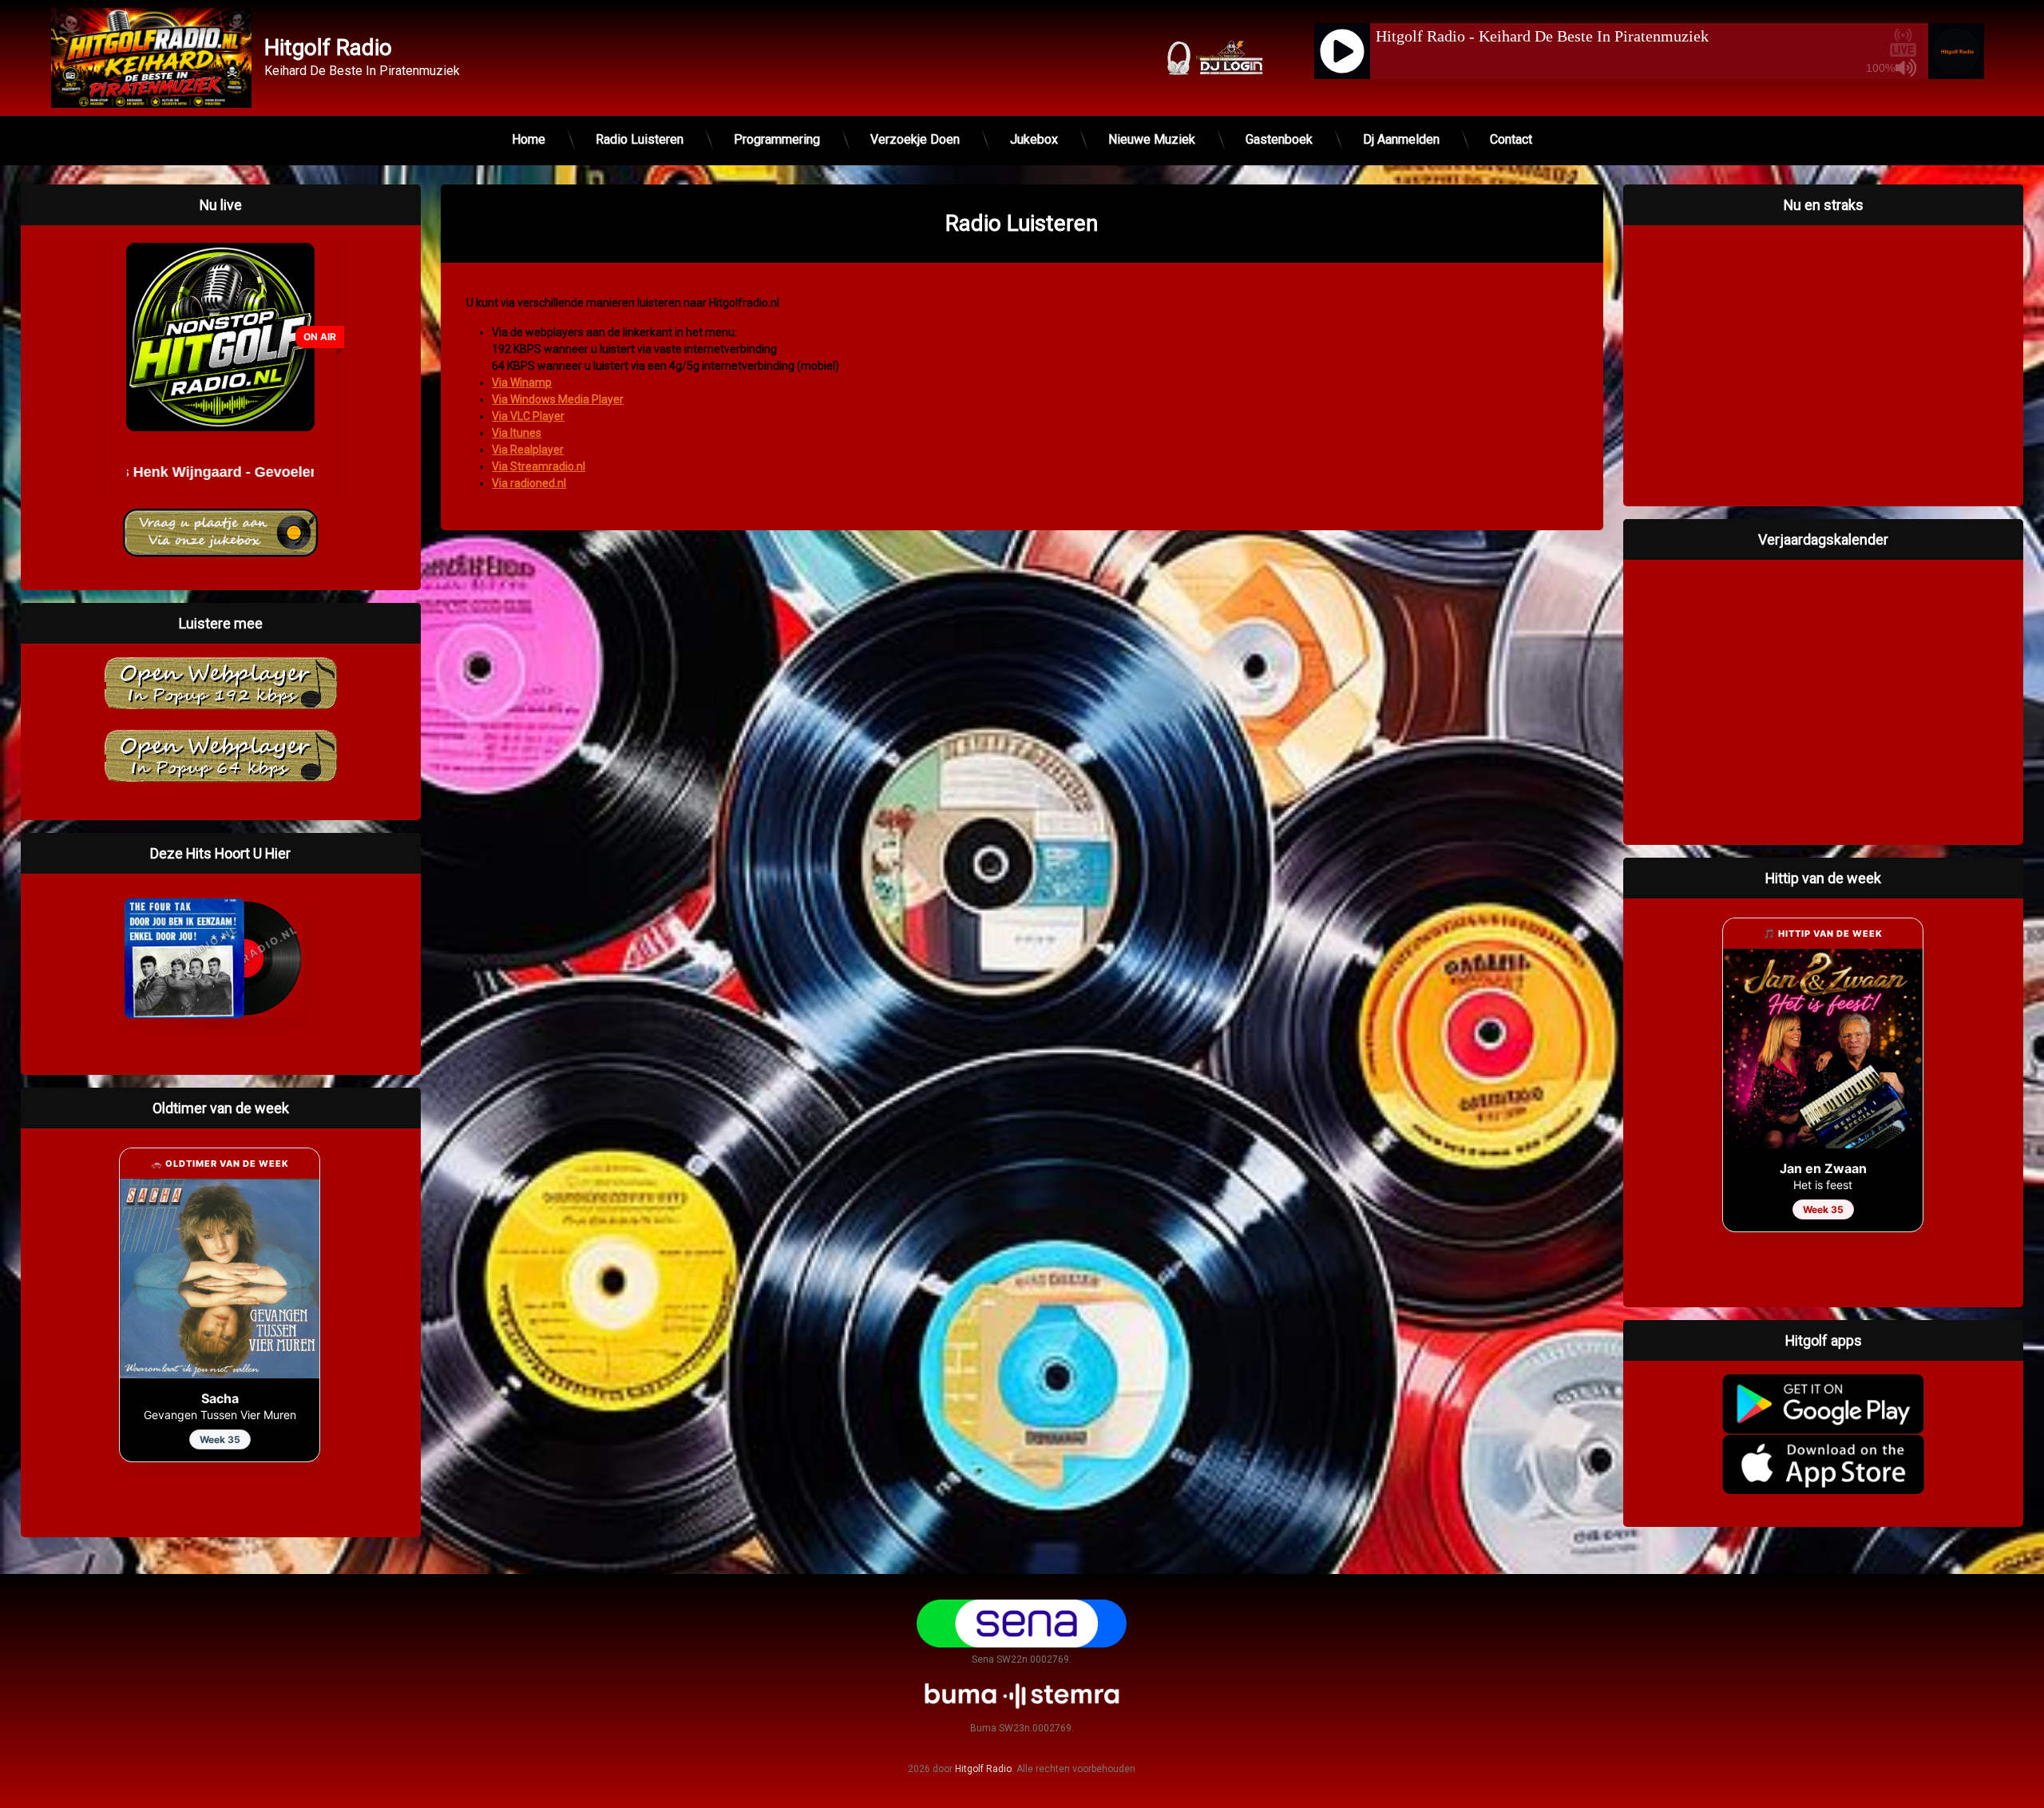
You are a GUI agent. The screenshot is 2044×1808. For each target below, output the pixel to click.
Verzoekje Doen (915, 139)
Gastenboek (1279, 139)
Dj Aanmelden (1401, 139)
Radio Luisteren (640, 139)
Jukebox (1034, 139)
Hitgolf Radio (983, 1769)
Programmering (777, 139)
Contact (1511, 139)
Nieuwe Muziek (1152, 139)
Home (529, 139)
